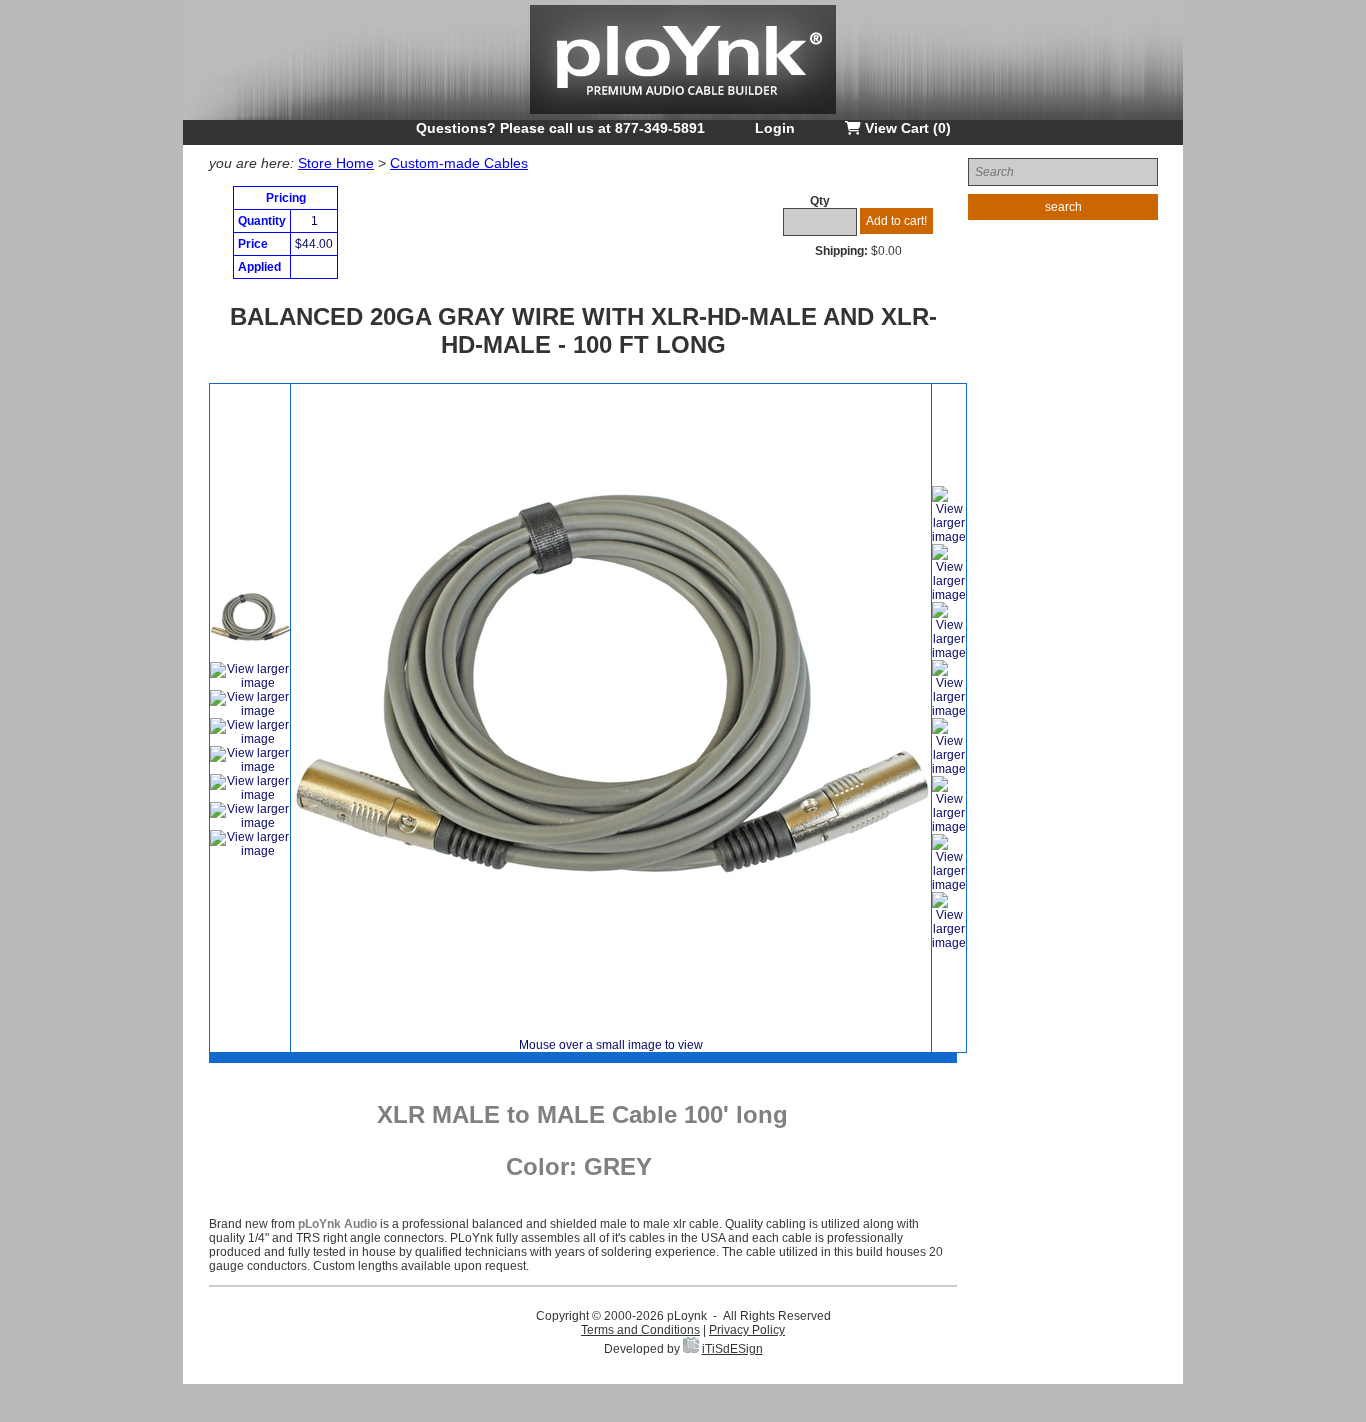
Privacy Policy (747, 1330)
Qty (820, 201)
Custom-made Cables (459, 163)
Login (775, 128)
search (1063, 207)
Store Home (336, 163)
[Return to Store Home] (683, 116)
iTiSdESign (732, 1349)
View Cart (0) (906, 128)
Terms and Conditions (640, 1330)
